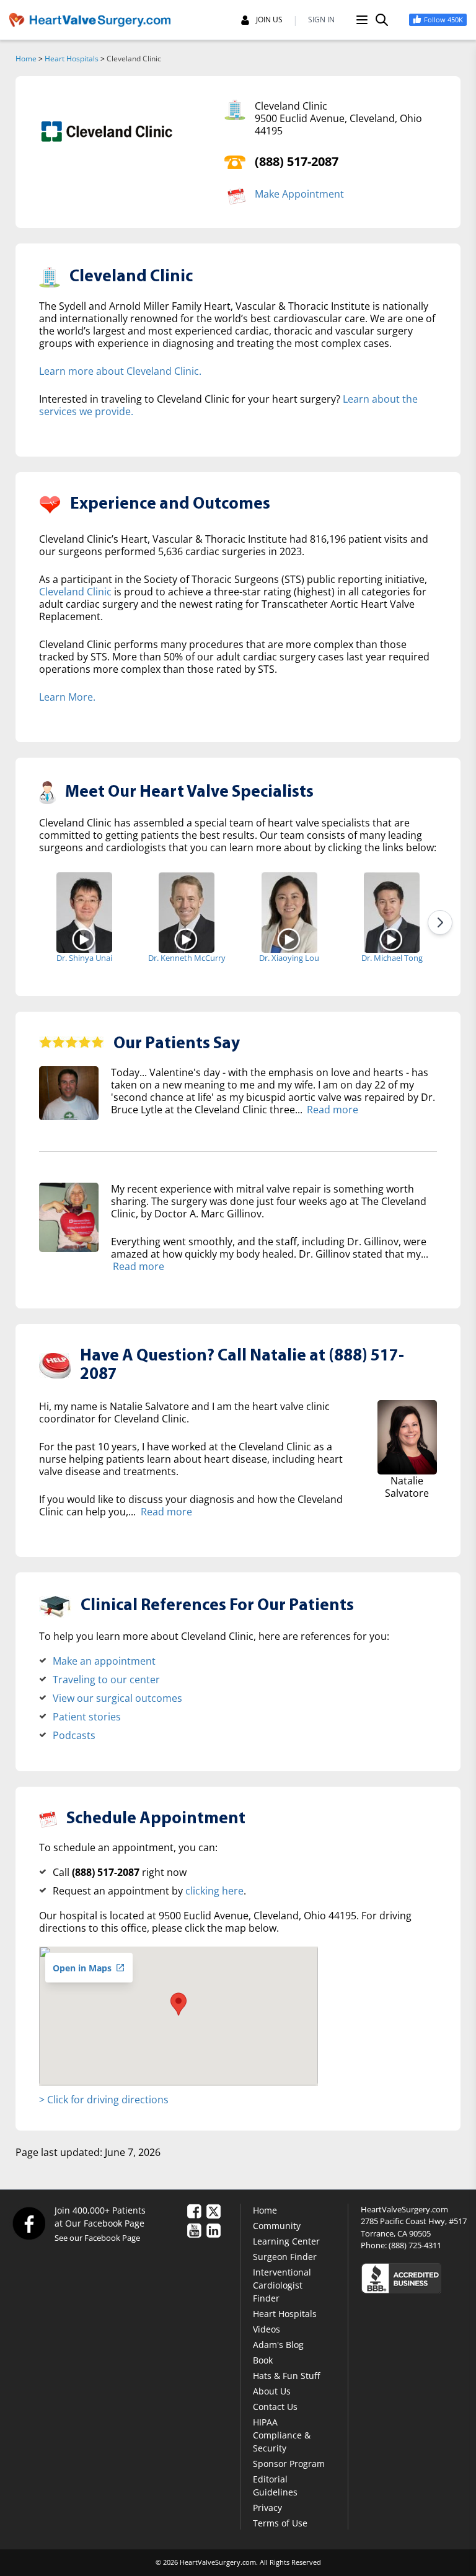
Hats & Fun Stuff (286, 2376)
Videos (267, 2329)
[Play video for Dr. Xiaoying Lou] (289, 939)
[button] (178, 2004)
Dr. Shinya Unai (84, 958)
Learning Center (286, 2241)
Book (263, 2360)
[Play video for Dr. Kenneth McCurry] (187, 939)
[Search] (382, 20)
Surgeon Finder (285, 2257)
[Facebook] (29, 2223)
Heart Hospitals (72, 59)
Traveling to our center (106, 1680)
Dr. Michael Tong (392, 958)
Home (26, 59)
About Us (272, 2391)
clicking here (214, 1891)
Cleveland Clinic (75, 592)
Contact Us (275, 2407)
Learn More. (67, 697)
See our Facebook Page (97, 2238)
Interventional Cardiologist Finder (282, 2285)
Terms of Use (280, 2523)
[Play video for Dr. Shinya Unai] (84, 939)
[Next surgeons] (440, 922)
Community (277, 2226)
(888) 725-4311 (415, 2245)
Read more (333, 1110)
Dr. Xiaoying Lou (289, 958)
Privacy (267, 2508)
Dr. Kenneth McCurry (187, 958)
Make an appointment (104, 1661)
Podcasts (74, 1735)
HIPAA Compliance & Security (282, 2435)
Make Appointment (299, 194)
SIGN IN (321, 20)
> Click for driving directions (104, 2100)
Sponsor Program (289, 2464)
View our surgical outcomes (117, 1698)
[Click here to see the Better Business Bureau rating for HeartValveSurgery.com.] (414, 2278)
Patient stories (87, 1717)
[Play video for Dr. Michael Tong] (392, 939)
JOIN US (269, 20)
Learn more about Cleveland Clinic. (120, 371)
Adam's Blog (278, 2345)
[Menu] (362, 20)
